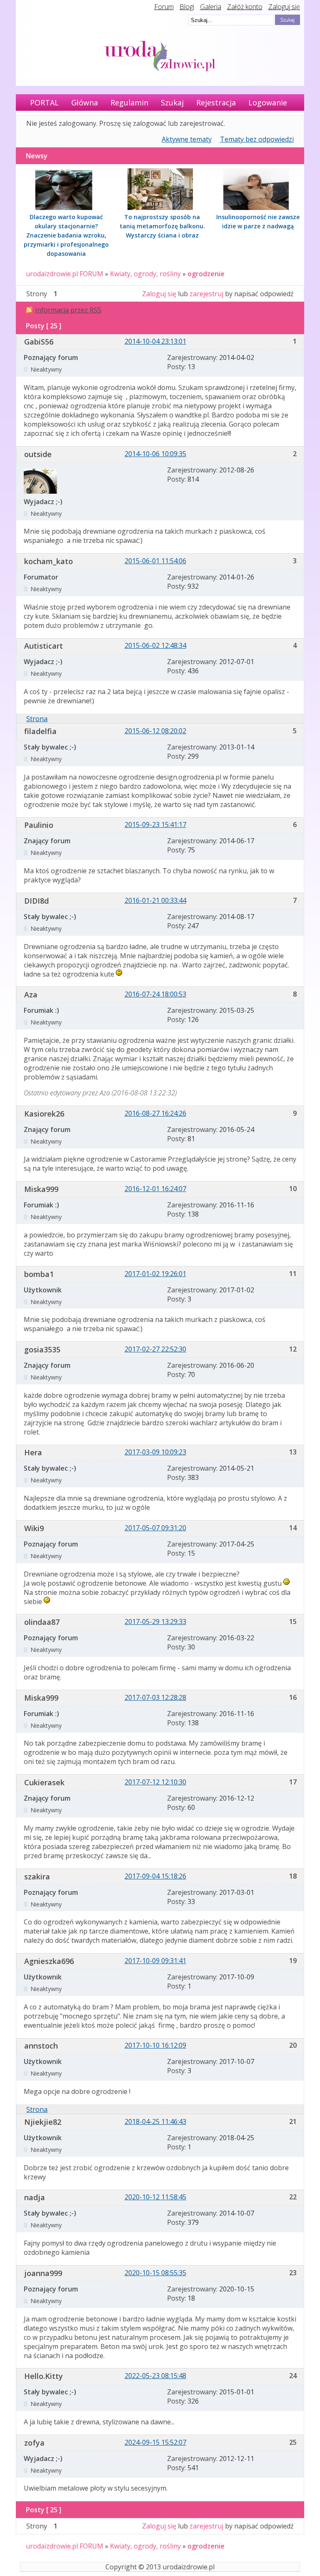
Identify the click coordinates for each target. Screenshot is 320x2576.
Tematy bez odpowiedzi (257, 139)
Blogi (187, 7)
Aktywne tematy (187, 139)
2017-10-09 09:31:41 (155, 1961)
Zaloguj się (284, 7)
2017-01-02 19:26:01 (155, 1274)
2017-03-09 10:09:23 (155, 1452)
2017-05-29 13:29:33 (155, 1622)
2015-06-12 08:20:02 (155, 731)
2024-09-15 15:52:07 (155, 2442)
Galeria (211, 7)
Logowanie (268, 102)
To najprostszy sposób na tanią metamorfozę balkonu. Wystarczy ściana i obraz (162, 226)
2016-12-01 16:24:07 (155, 1189)
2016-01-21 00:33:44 (155, 900)
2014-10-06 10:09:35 (155, 454)
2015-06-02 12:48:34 (155, 645)
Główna (85, 102)
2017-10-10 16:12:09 (155, 2045)
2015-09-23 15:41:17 (155, 825)
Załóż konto (245, 7)
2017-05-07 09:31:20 (155, 1528)
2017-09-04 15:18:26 (155, 1876)
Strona (37, 719)
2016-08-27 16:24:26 (155, 1113)
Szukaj (172, 102)
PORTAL (44, 102)
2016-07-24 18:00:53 (155, 994)
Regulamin (129, 102)
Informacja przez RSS (68, 310)
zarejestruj (206, 294)
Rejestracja (216, 102)
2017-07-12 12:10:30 (155, 1782)
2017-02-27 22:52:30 (155, 1349)
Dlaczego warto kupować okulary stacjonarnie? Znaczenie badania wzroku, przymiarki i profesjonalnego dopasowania (66, 235)
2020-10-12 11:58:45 (155, 2197)
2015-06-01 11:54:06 (155, 561)
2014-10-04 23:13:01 (155, 341)
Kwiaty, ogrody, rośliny (145, 274)
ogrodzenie (206, 274)
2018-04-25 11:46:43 (155, 2121)
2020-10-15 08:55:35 (155, 2273)
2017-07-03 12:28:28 (155, 1697)
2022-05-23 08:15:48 (155, 2376)
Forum (164, 7)
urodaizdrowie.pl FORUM (65, 274)
